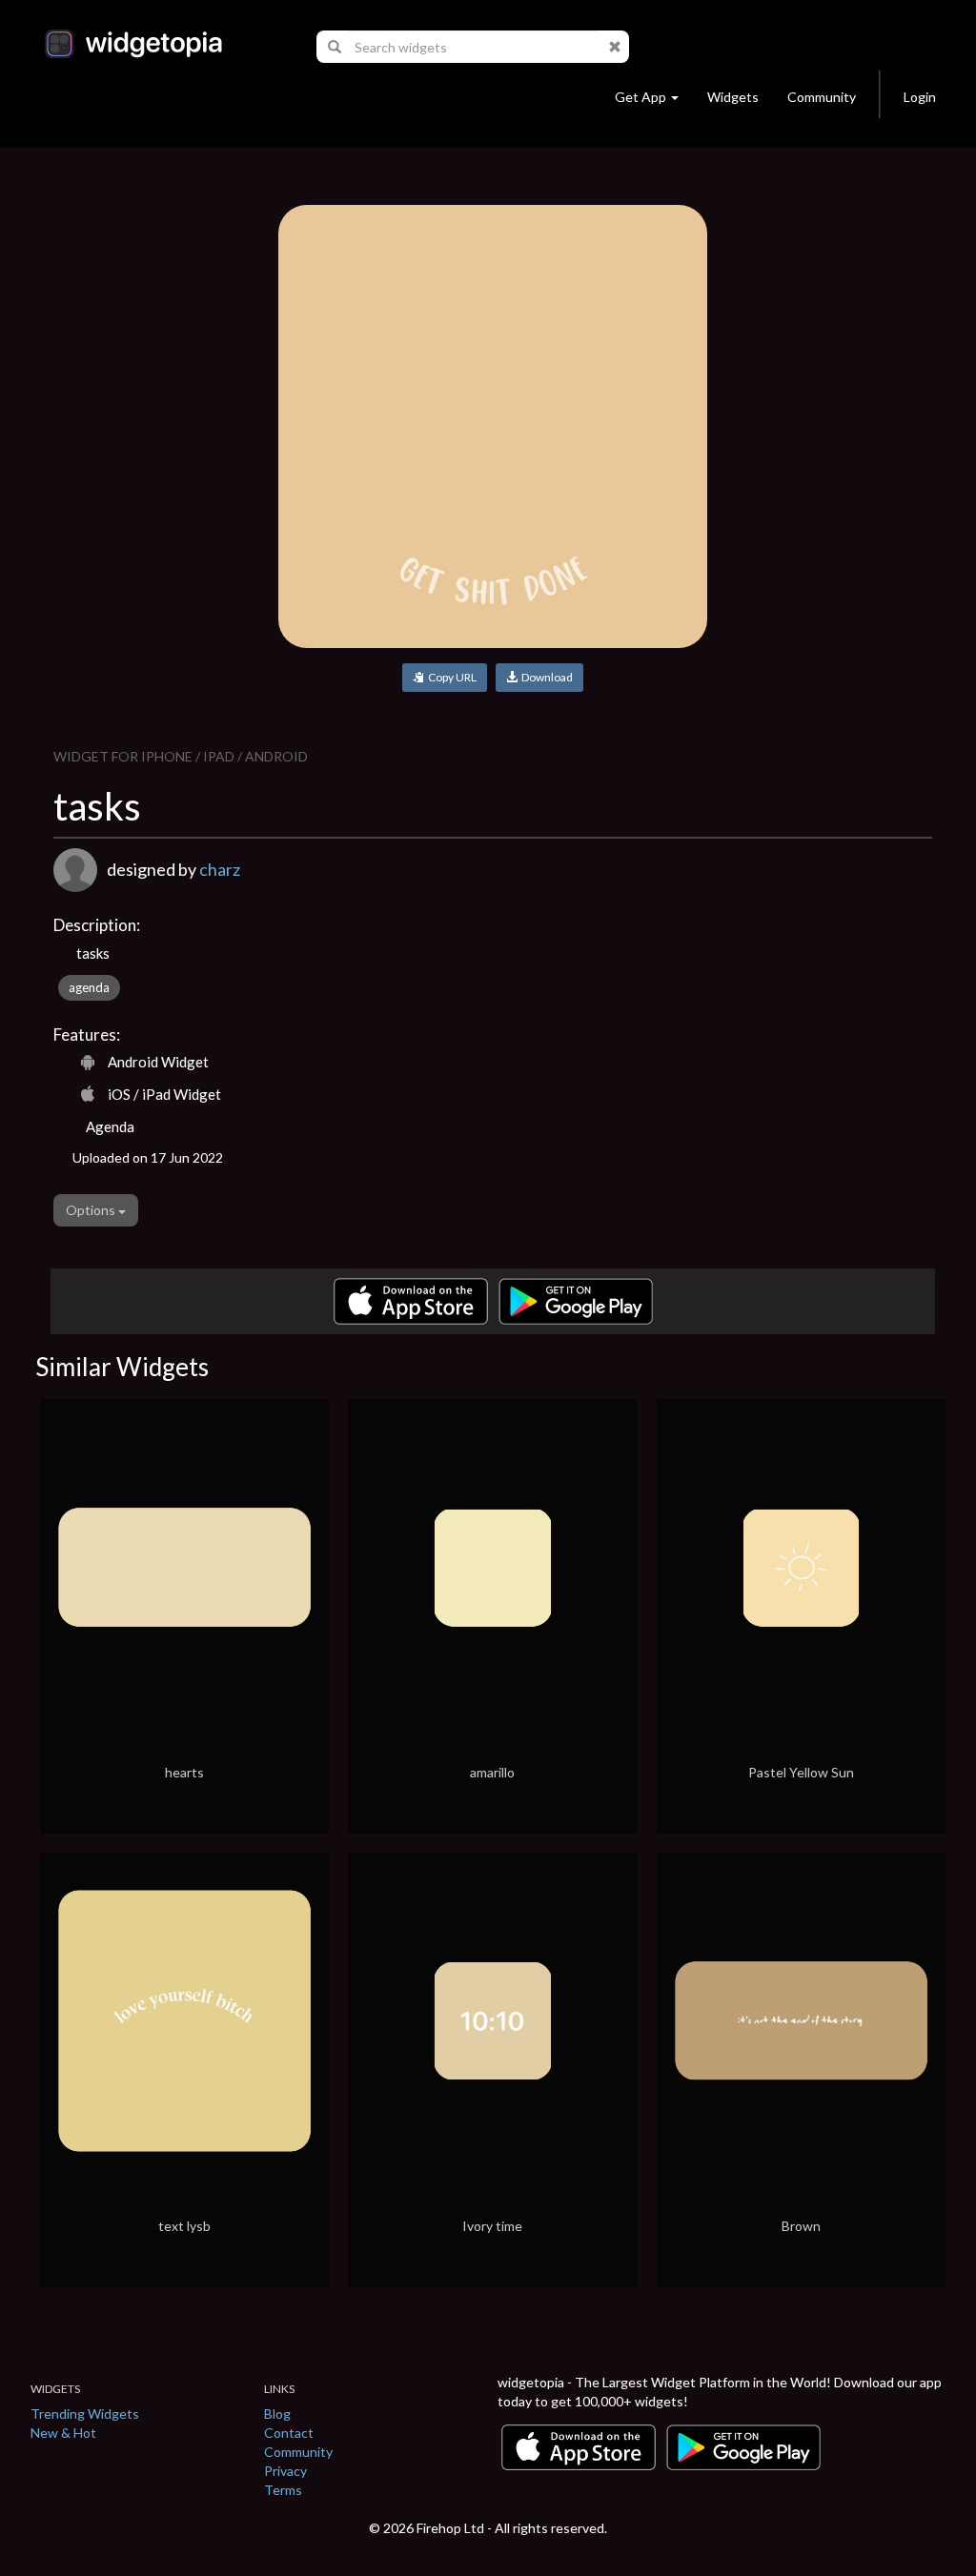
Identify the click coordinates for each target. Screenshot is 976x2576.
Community (822, 97)
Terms (283, 2490)
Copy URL (450, 677)
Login (920, 97)
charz (220, 869)
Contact (289, 2433)
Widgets (733, 97)
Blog (277, 2414)
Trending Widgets (85, 2414)
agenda (89, 987)
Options (92, 1210)
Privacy (285, 2471)
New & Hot (63, 2433)
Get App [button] (640, 97)
